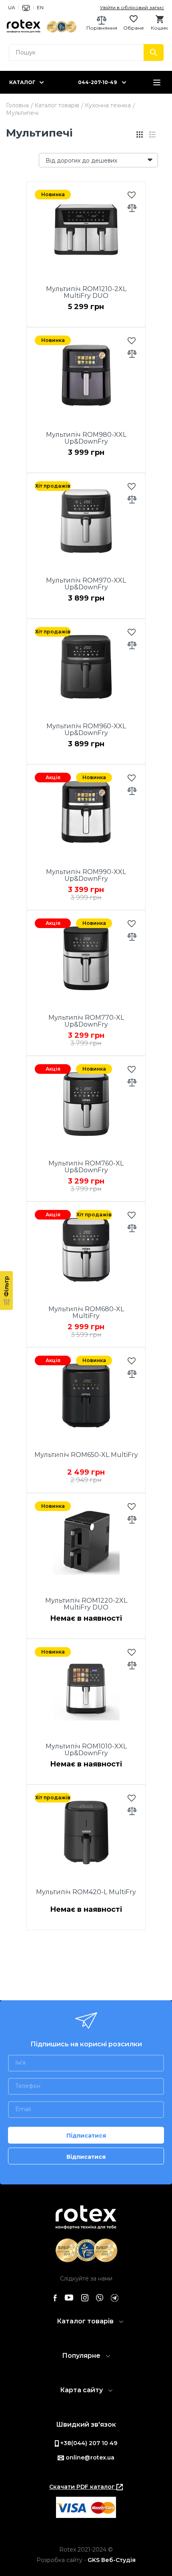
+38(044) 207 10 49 (88, 2443)
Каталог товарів (57, 105)
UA (12, 7)
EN (40, 7)
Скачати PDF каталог (83, 2487)
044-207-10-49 (97, 82)
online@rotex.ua (89, 2457)
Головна (17, 105)
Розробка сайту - (86, 2560)
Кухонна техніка (108, 105)
